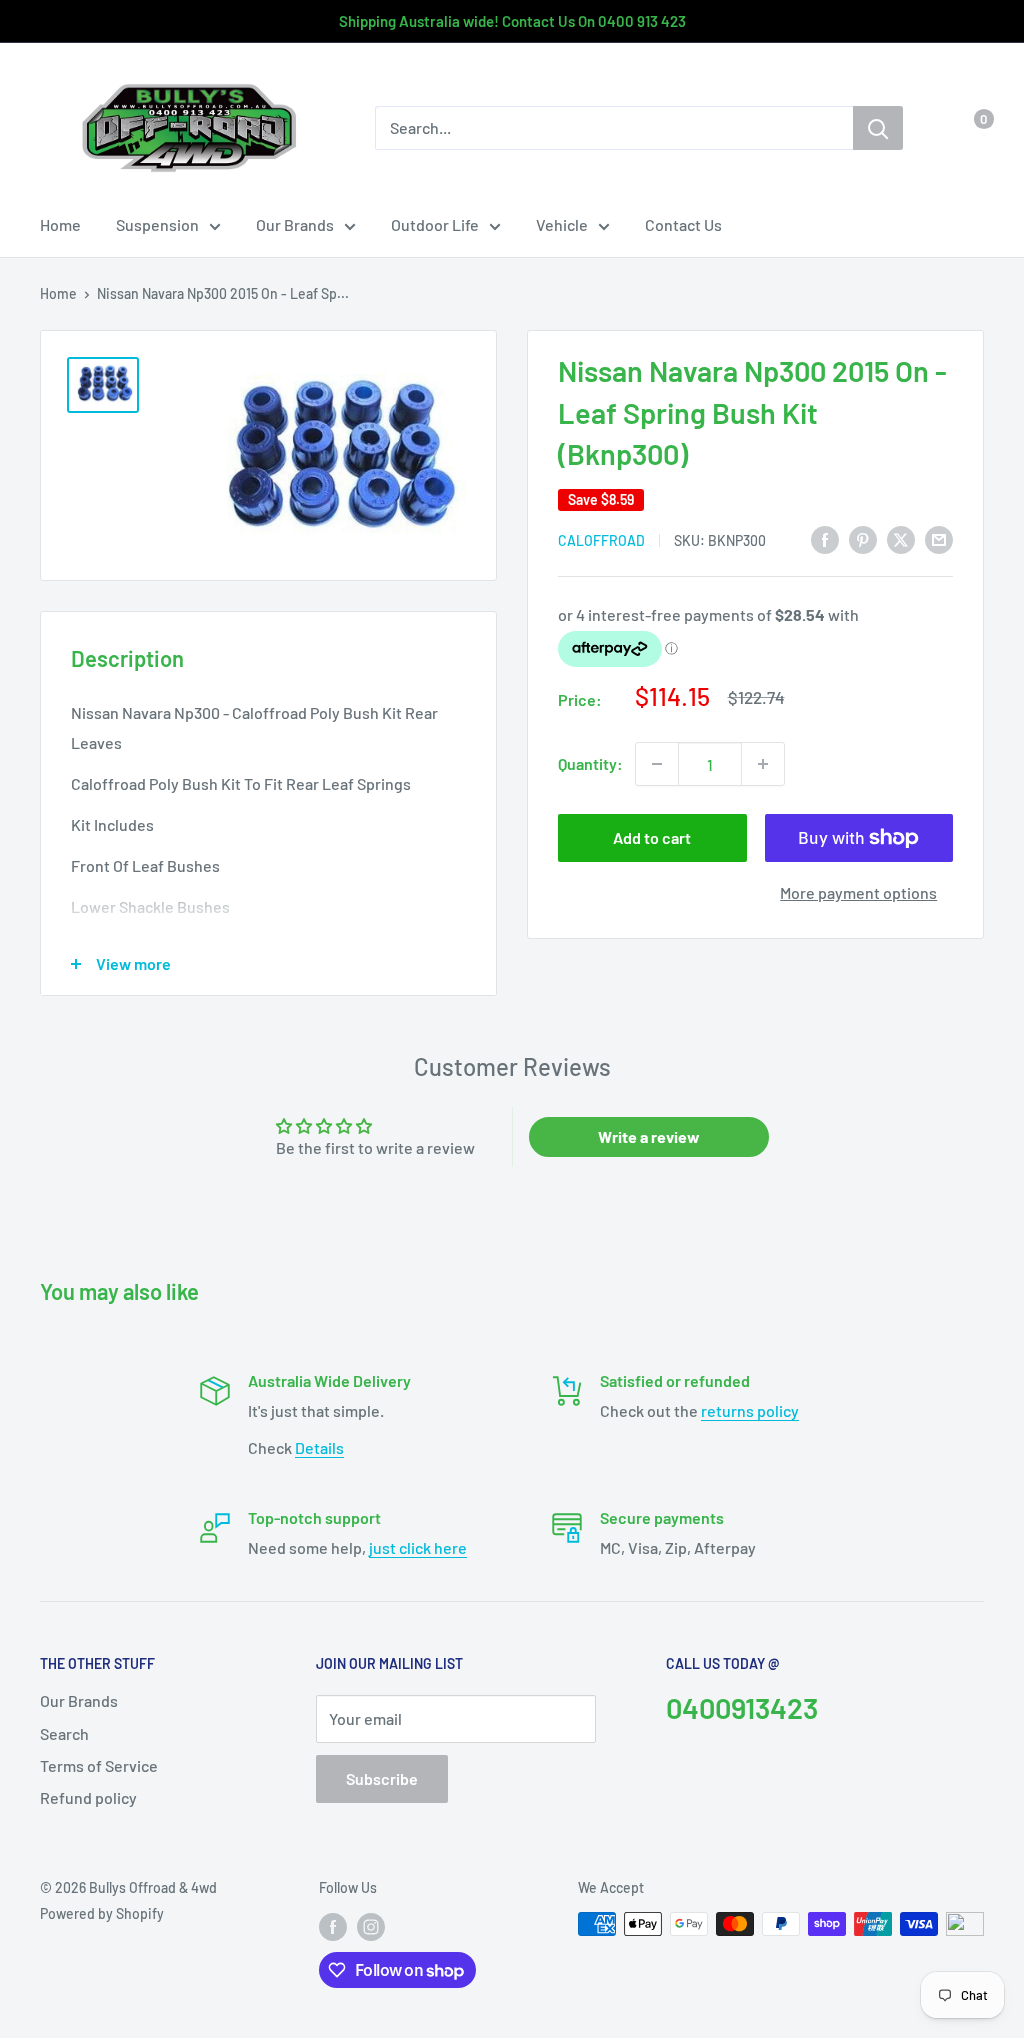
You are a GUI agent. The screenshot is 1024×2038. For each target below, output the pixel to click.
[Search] (878, 128)
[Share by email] (939, 538)
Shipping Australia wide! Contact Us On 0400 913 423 (512, 21)
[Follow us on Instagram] (371, 1926)
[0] (967, 128)
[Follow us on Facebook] (333, 1926)
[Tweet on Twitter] (901, 538)
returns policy (750, 1410)
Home (60, 224)
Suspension (157, 224)
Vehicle (562, 224)
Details (319, 1447)
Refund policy (88, 1797)
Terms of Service (99, 1765)
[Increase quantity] (763, 764)
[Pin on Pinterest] (863, 538)
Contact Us (683, 224)
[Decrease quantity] (657, 764)
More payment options (858, 892)
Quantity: (590, 763)
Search (64, 1733)
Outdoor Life (435, 224)
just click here (418, 1547)
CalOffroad (601, 540)
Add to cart (652, 837)
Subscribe (382, 1778)
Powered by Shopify (102, 1913)
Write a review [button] (649, 1136)
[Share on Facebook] (825, 538)
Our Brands (295, 224)
